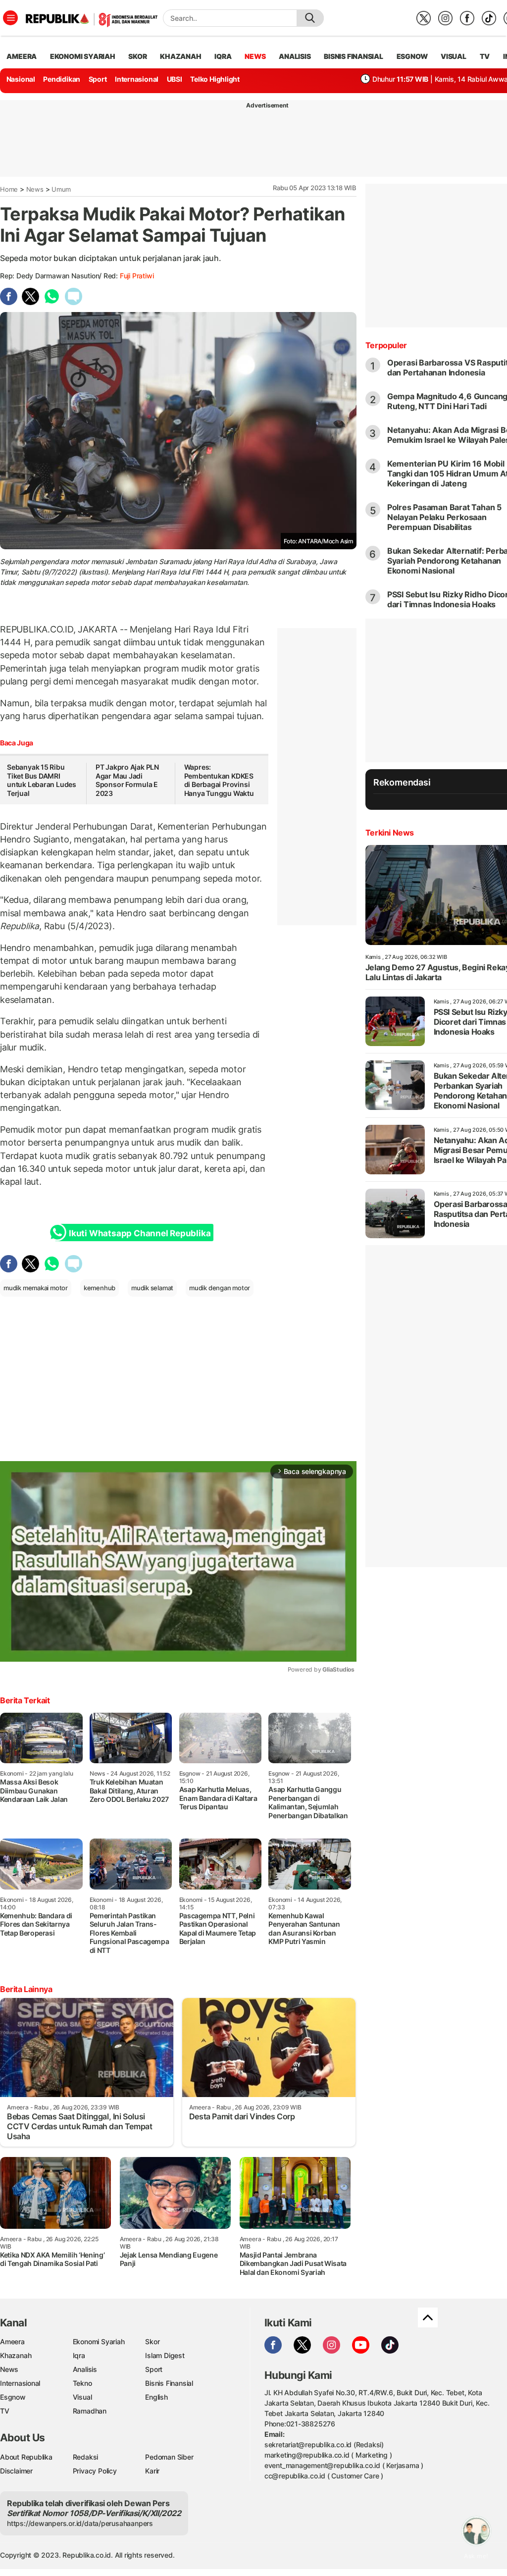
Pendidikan (62, 79)
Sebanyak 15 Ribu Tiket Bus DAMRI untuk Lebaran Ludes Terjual (42, 780)
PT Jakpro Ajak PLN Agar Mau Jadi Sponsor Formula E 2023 (127, 780)
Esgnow (13, 2397)
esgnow (412, 56)
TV (485, 56)
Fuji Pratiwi (137, 276)
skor (137, 56)
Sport (98, 79)
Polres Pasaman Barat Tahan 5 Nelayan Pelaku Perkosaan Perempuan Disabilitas (444, 517)
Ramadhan (90, 2411)
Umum (61, 189)
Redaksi (86, 2457)
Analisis (85, 2369)
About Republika (26, 2457)
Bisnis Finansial (354, 56)
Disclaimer (16, 2471)
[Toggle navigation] (10, 18)
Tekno (82, 2383)
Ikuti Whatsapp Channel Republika (140, 1233)
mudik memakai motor (36, 1288)
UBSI (175, 79)
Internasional (137, 79)
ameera (22, 56)
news (255, 56)
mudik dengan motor (220, 1288)
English (156, 2397)
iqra (223, 56)
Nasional (21, 79)
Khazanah (16, 2355)
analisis (295, 56)
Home (9, 189)
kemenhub (100, 1288)
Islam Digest (165, 2355)
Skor (152, 2341)
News (35, 189)
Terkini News (390, 833)
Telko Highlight (215, 79)
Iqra (79, 2355)
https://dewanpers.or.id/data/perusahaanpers (80, 2523)
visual (454, 56)
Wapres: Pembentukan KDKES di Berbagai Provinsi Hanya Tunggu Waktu (219, 780)
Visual (82, 2397)
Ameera (12, 2341)
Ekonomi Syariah (83, 56)
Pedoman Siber (169, 2457)
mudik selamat (152, 1288)
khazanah (180, 56)
